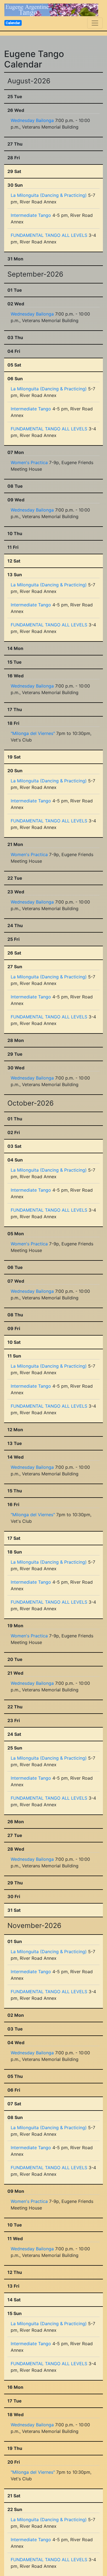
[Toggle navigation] (95, 23)
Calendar (13, 23)
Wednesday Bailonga (32, 120)
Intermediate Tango (31, 215)
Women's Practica (29, 462)
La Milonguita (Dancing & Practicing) (49, 195)
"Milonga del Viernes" (33, 733)
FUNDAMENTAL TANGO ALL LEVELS (49, 235)
